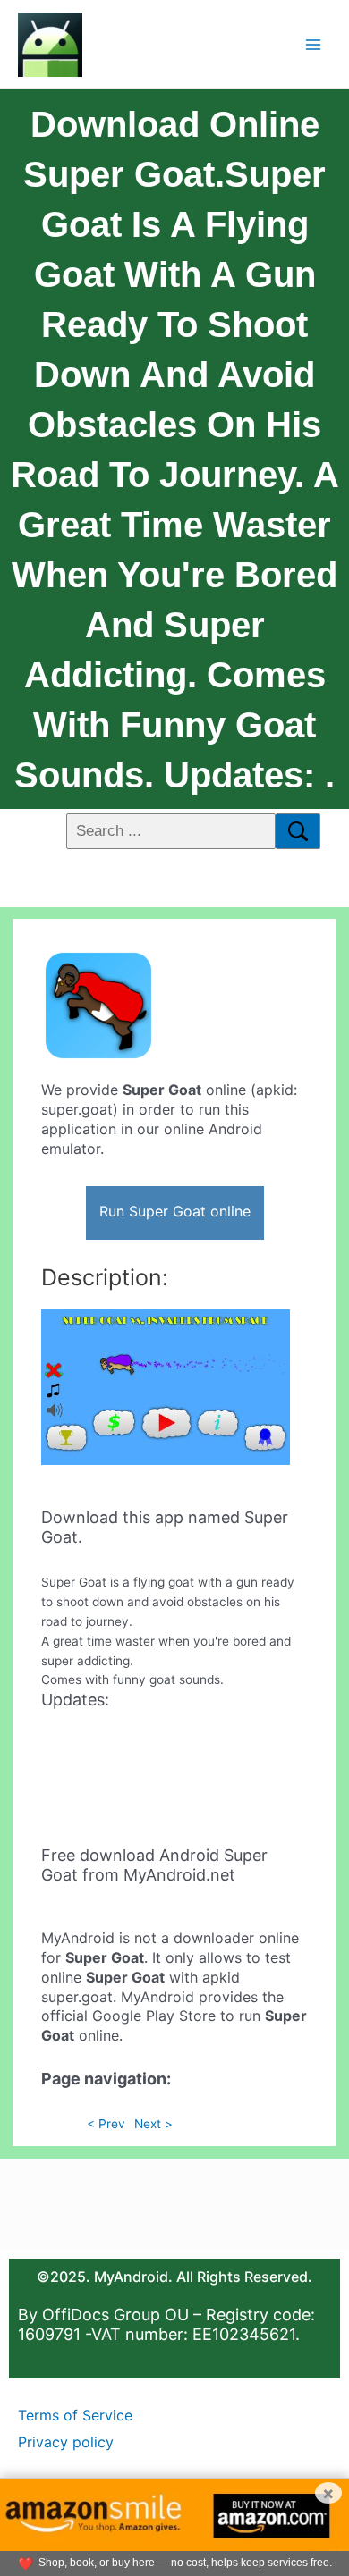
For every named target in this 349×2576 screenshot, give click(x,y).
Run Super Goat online (175, 1211)
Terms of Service (75, 2415)
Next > (153, 2124)
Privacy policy (66, 2442)
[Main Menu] (314, 44)
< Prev (106, 2124)
